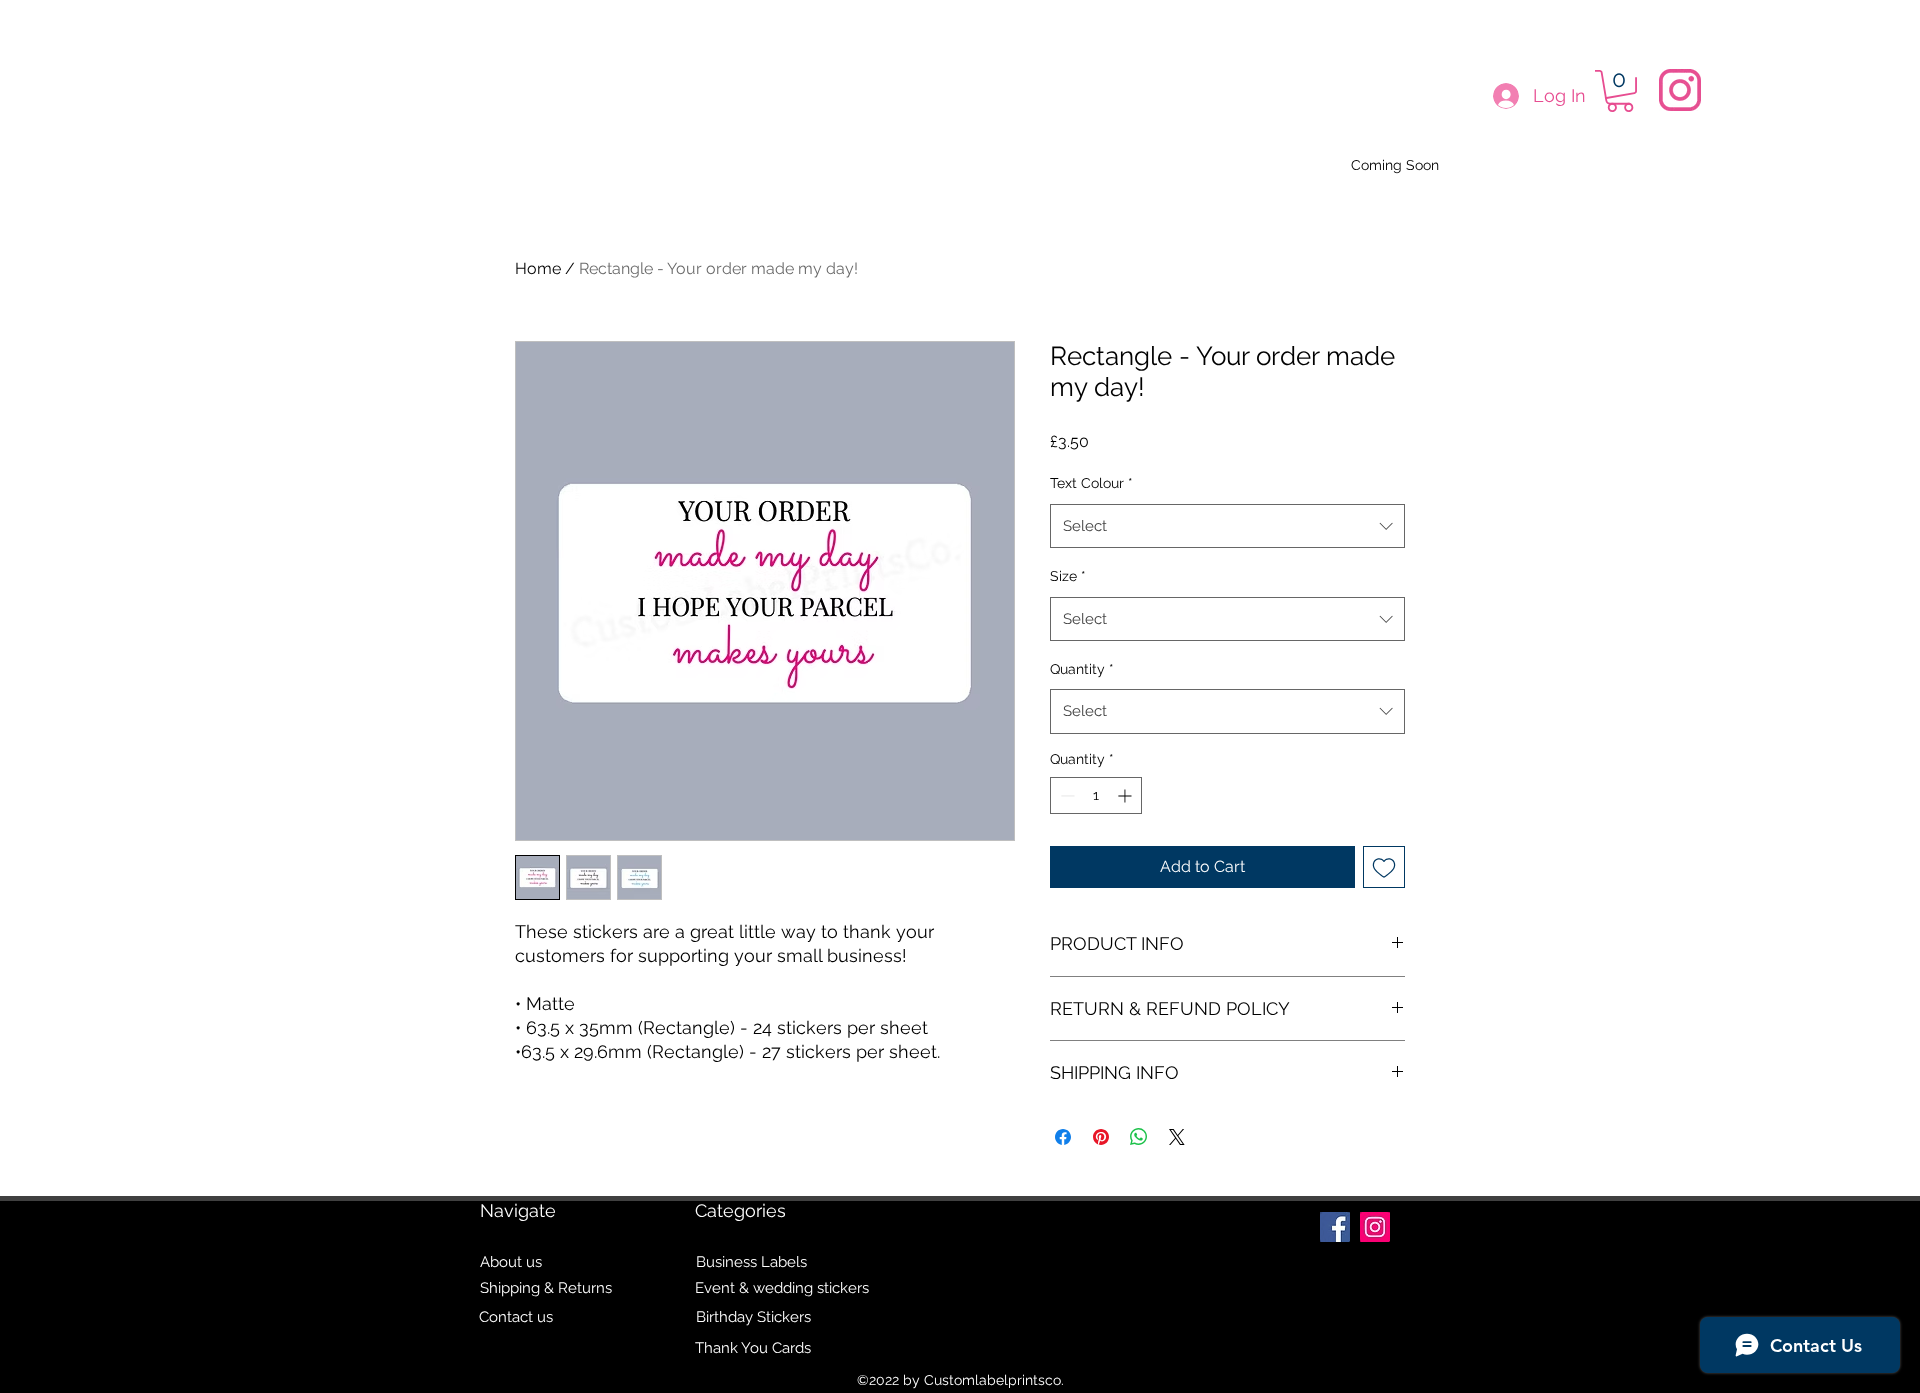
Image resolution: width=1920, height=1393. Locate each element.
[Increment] (1126, 795)
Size (1068, 576)
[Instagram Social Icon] (1375, 1227)
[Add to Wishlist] (1384, 867)
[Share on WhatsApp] (1139, 1137)
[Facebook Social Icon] (1335, 1227)
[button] (1620, 91)
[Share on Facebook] (1063, 1137)
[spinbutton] (1096, 795)
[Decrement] (1065, 795)
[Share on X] (1177, 1137)
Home (538, 268)
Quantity (1082, 669)
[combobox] (1227, 526)
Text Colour (1091, 483)
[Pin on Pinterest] (1101, 1137)
